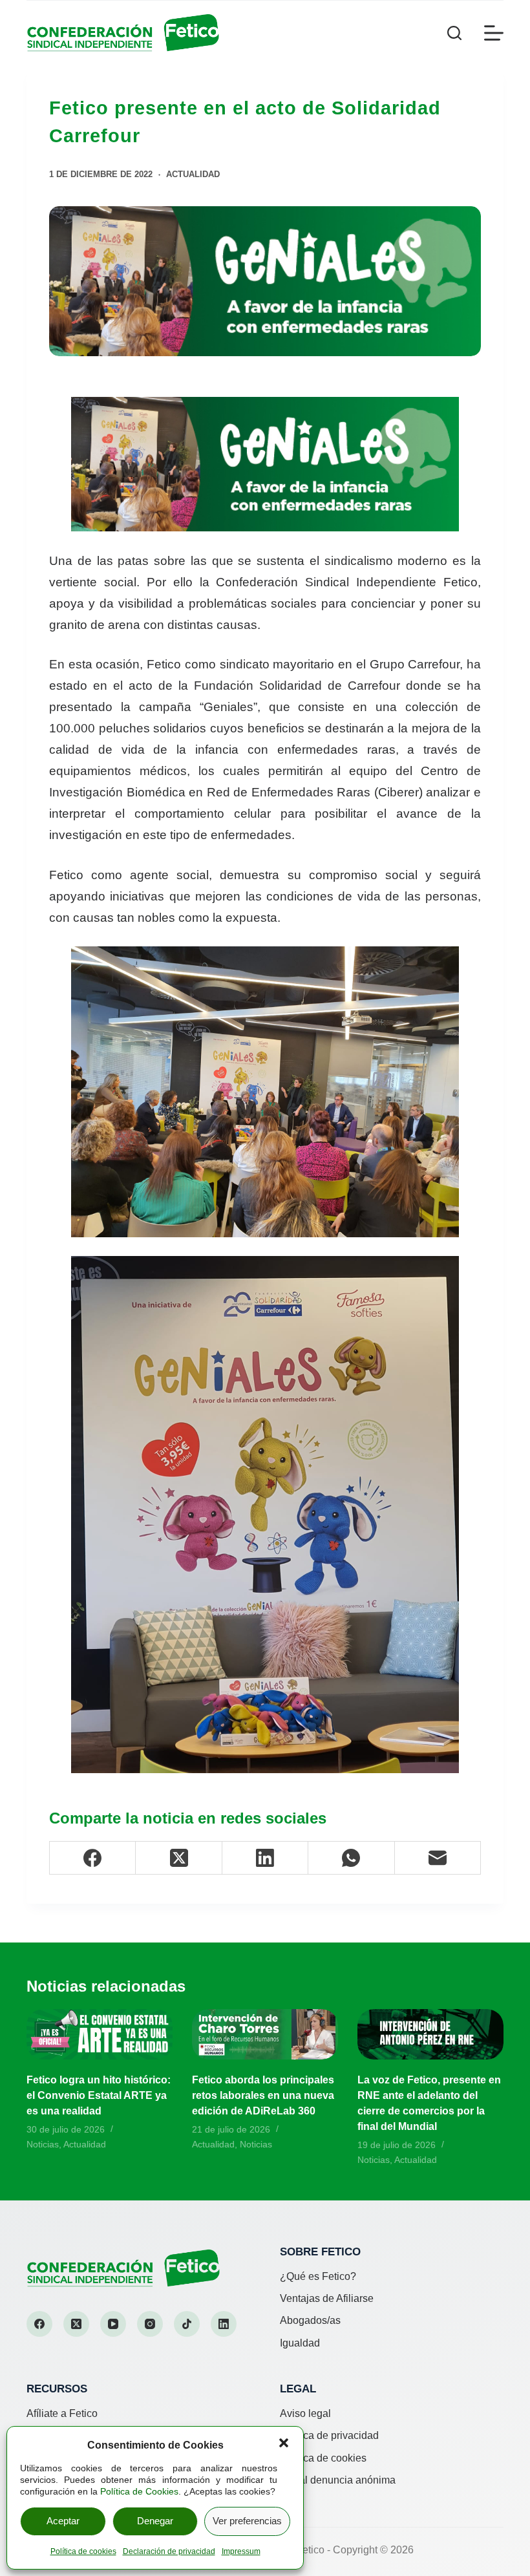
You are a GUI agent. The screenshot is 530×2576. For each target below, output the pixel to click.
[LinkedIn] (265, 1858)
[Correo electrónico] (438, 1858)
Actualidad (193, 174)
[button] (284, 2443)
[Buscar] (454, 33)
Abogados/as (310, 2320)
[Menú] (494, 33)
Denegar (155, 2521)
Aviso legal (305, 2413)
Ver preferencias (247, 2521)
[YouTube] (113, 2324)
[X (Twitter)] (179, 1858)
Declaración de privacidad (169, 2551)
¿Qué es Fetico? (318, 2276)
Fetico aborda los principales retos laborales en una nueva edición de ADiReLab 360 (263, 2095)
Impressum (241, 2551)
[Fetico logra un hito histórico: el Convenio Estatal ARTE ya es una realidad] (100, 2035)
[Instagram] (150, 2324)
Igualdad (300, 2343)
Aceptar (63, 2521)
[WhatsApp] (351, 1858)
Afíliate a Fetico (62, 2413)
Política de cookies (83, 2551)
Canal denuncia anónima (338, 2480)
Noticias (43, 2144)
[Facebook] (93, 1858)
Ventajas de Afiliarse (327, 2298)
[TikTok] (187, 2324)
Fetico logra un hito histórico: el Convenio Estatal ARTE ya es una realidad (99, 2095)
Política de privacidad (329, 2435)
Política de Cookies (139, 2491)
